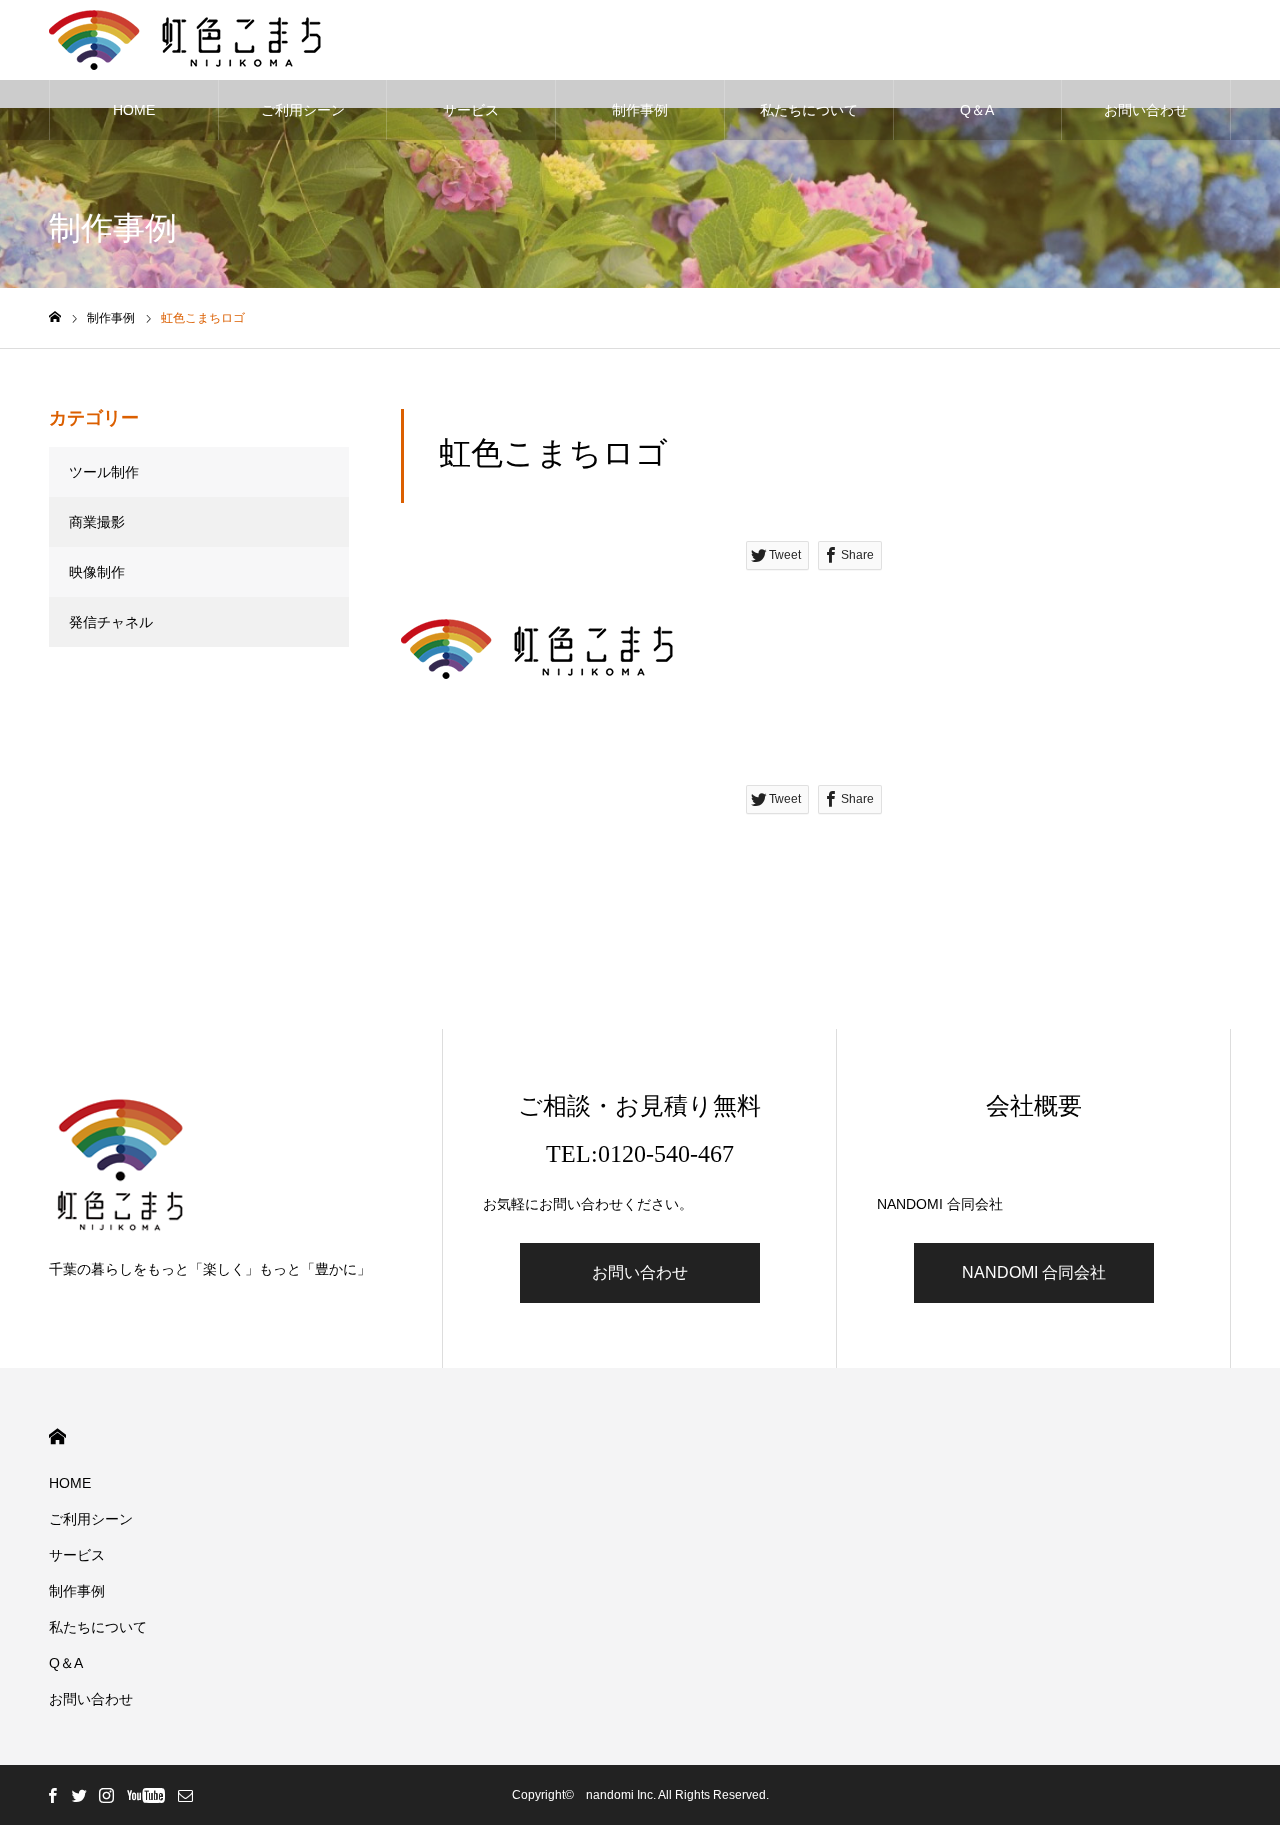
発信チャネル (111, 622)
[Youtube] (145, 1795)
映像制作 (97, 572)
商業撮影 (97, 522)
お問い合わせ (1146, 110)
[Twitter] (79, 1795)
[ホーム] (55, 317)
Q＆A (977, 110)
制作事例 (640, 110)
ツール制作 (104, 472)
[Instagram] (106, 1795)
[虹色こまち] (185, 40)
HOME (134, 110)
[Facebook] (52, 1795)
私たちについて (809, 110)
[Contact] (185, 1795)
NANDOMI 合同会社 (1034, 1272)
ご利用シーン (303, 110)
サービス (471, 110)
